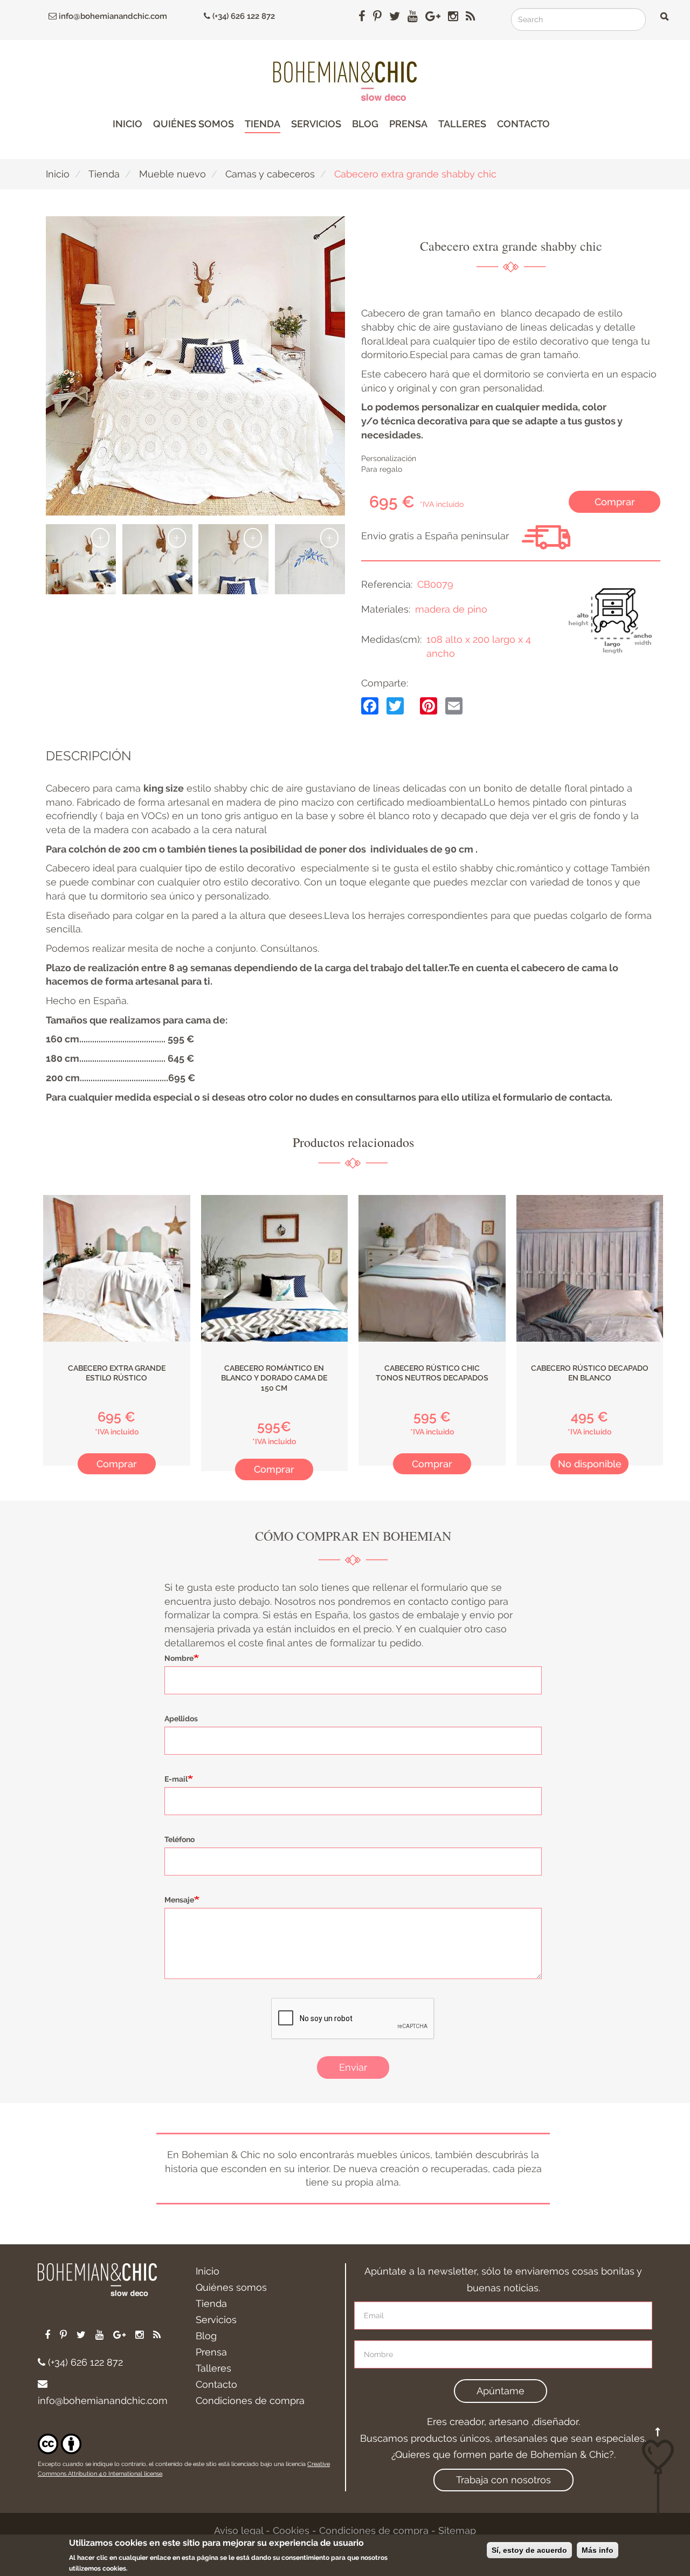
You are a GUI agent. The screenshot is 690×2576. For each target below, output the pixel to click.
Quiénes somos (194, 124)
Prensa (408, 124)
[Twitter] (395, 705)
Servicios (316, 124)
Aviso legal (239, 2530)
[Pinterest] (429, 705)
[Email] (454, 705)
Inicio (127, 124)
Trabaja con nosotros (503, 2480)
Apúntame (501, 2391)
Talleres (462, 124)
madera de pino (451, 609)
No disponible (590, 1464)
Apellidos (181, 1719)
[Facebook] (370, 705)
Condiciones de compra (250, 2400)
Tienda (263, 124)
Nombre (179, 1658)
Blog (365, 124)
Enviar (353, 2067)
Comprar (615, 502)
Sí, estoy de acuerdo (529, 2550)
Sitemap (457, 2530)
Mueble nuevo (172, 174)
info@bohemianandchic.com (112, 16)
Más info (598, 2550)
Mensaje (179, 1900)
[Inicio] (345, 81)
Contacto (523, 124)
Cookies (291, 2530)
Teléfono (180, 1839)
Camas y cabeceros (270, 174)
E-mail (176, 1779)
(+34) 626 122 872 (243, 16)
